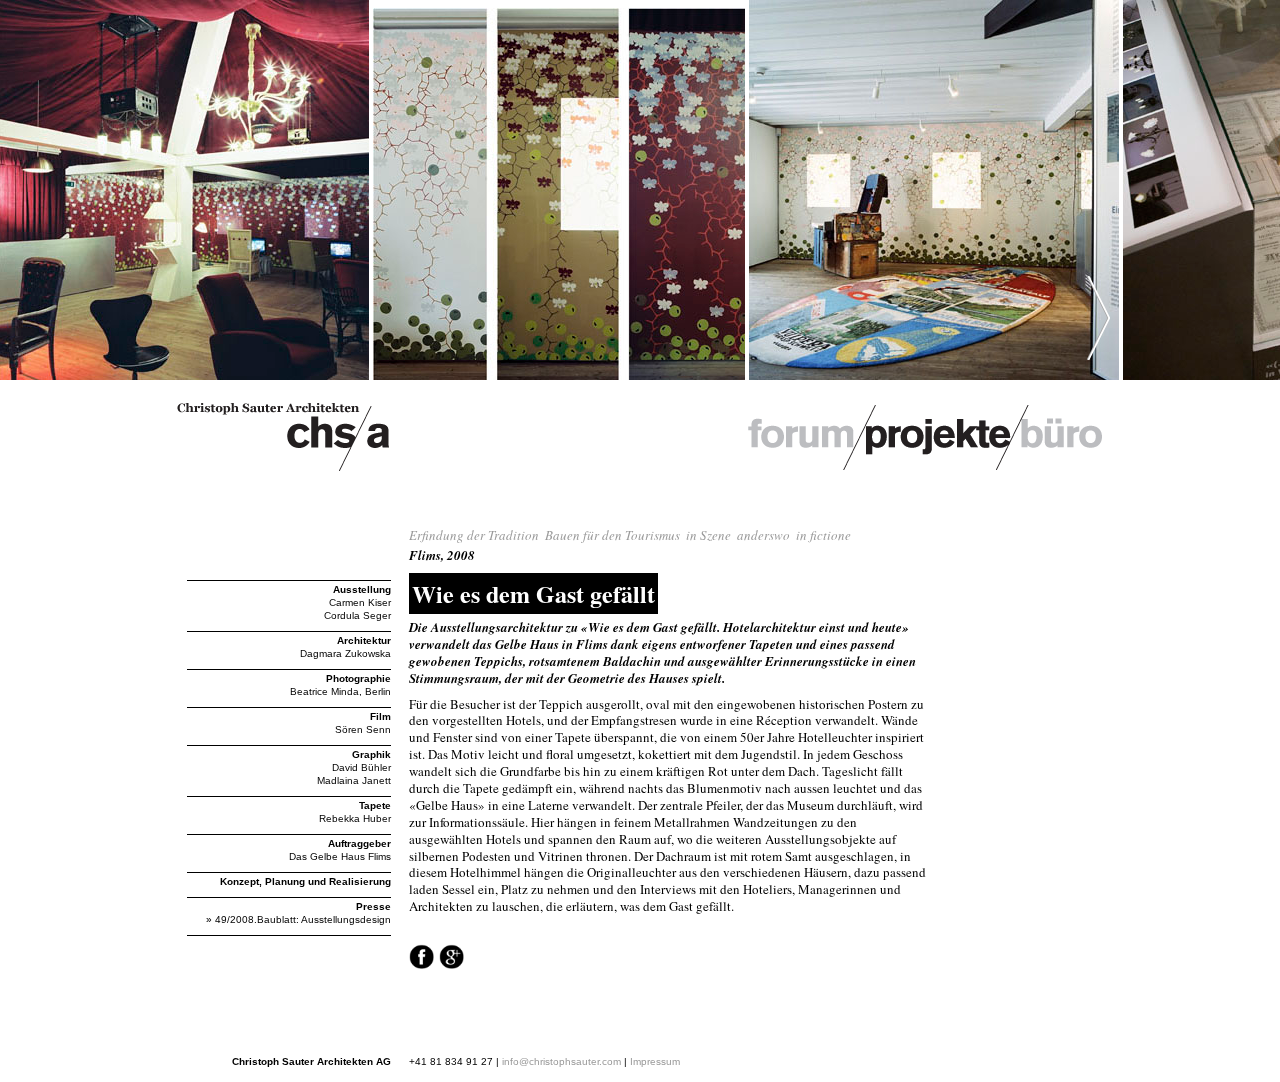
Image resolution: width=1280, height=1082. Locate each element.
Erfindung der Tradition (474, 535)
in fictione (823, 535)
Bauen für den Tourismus (612, 535)
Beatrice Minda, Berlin (340, 691)
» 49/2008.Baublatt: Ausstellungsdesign (298, 919)
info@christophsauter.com (561, 1061)
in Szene (708, 535)
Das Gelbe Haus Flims (340, 856)
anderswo (763, 535)
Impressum (655, 1061)
